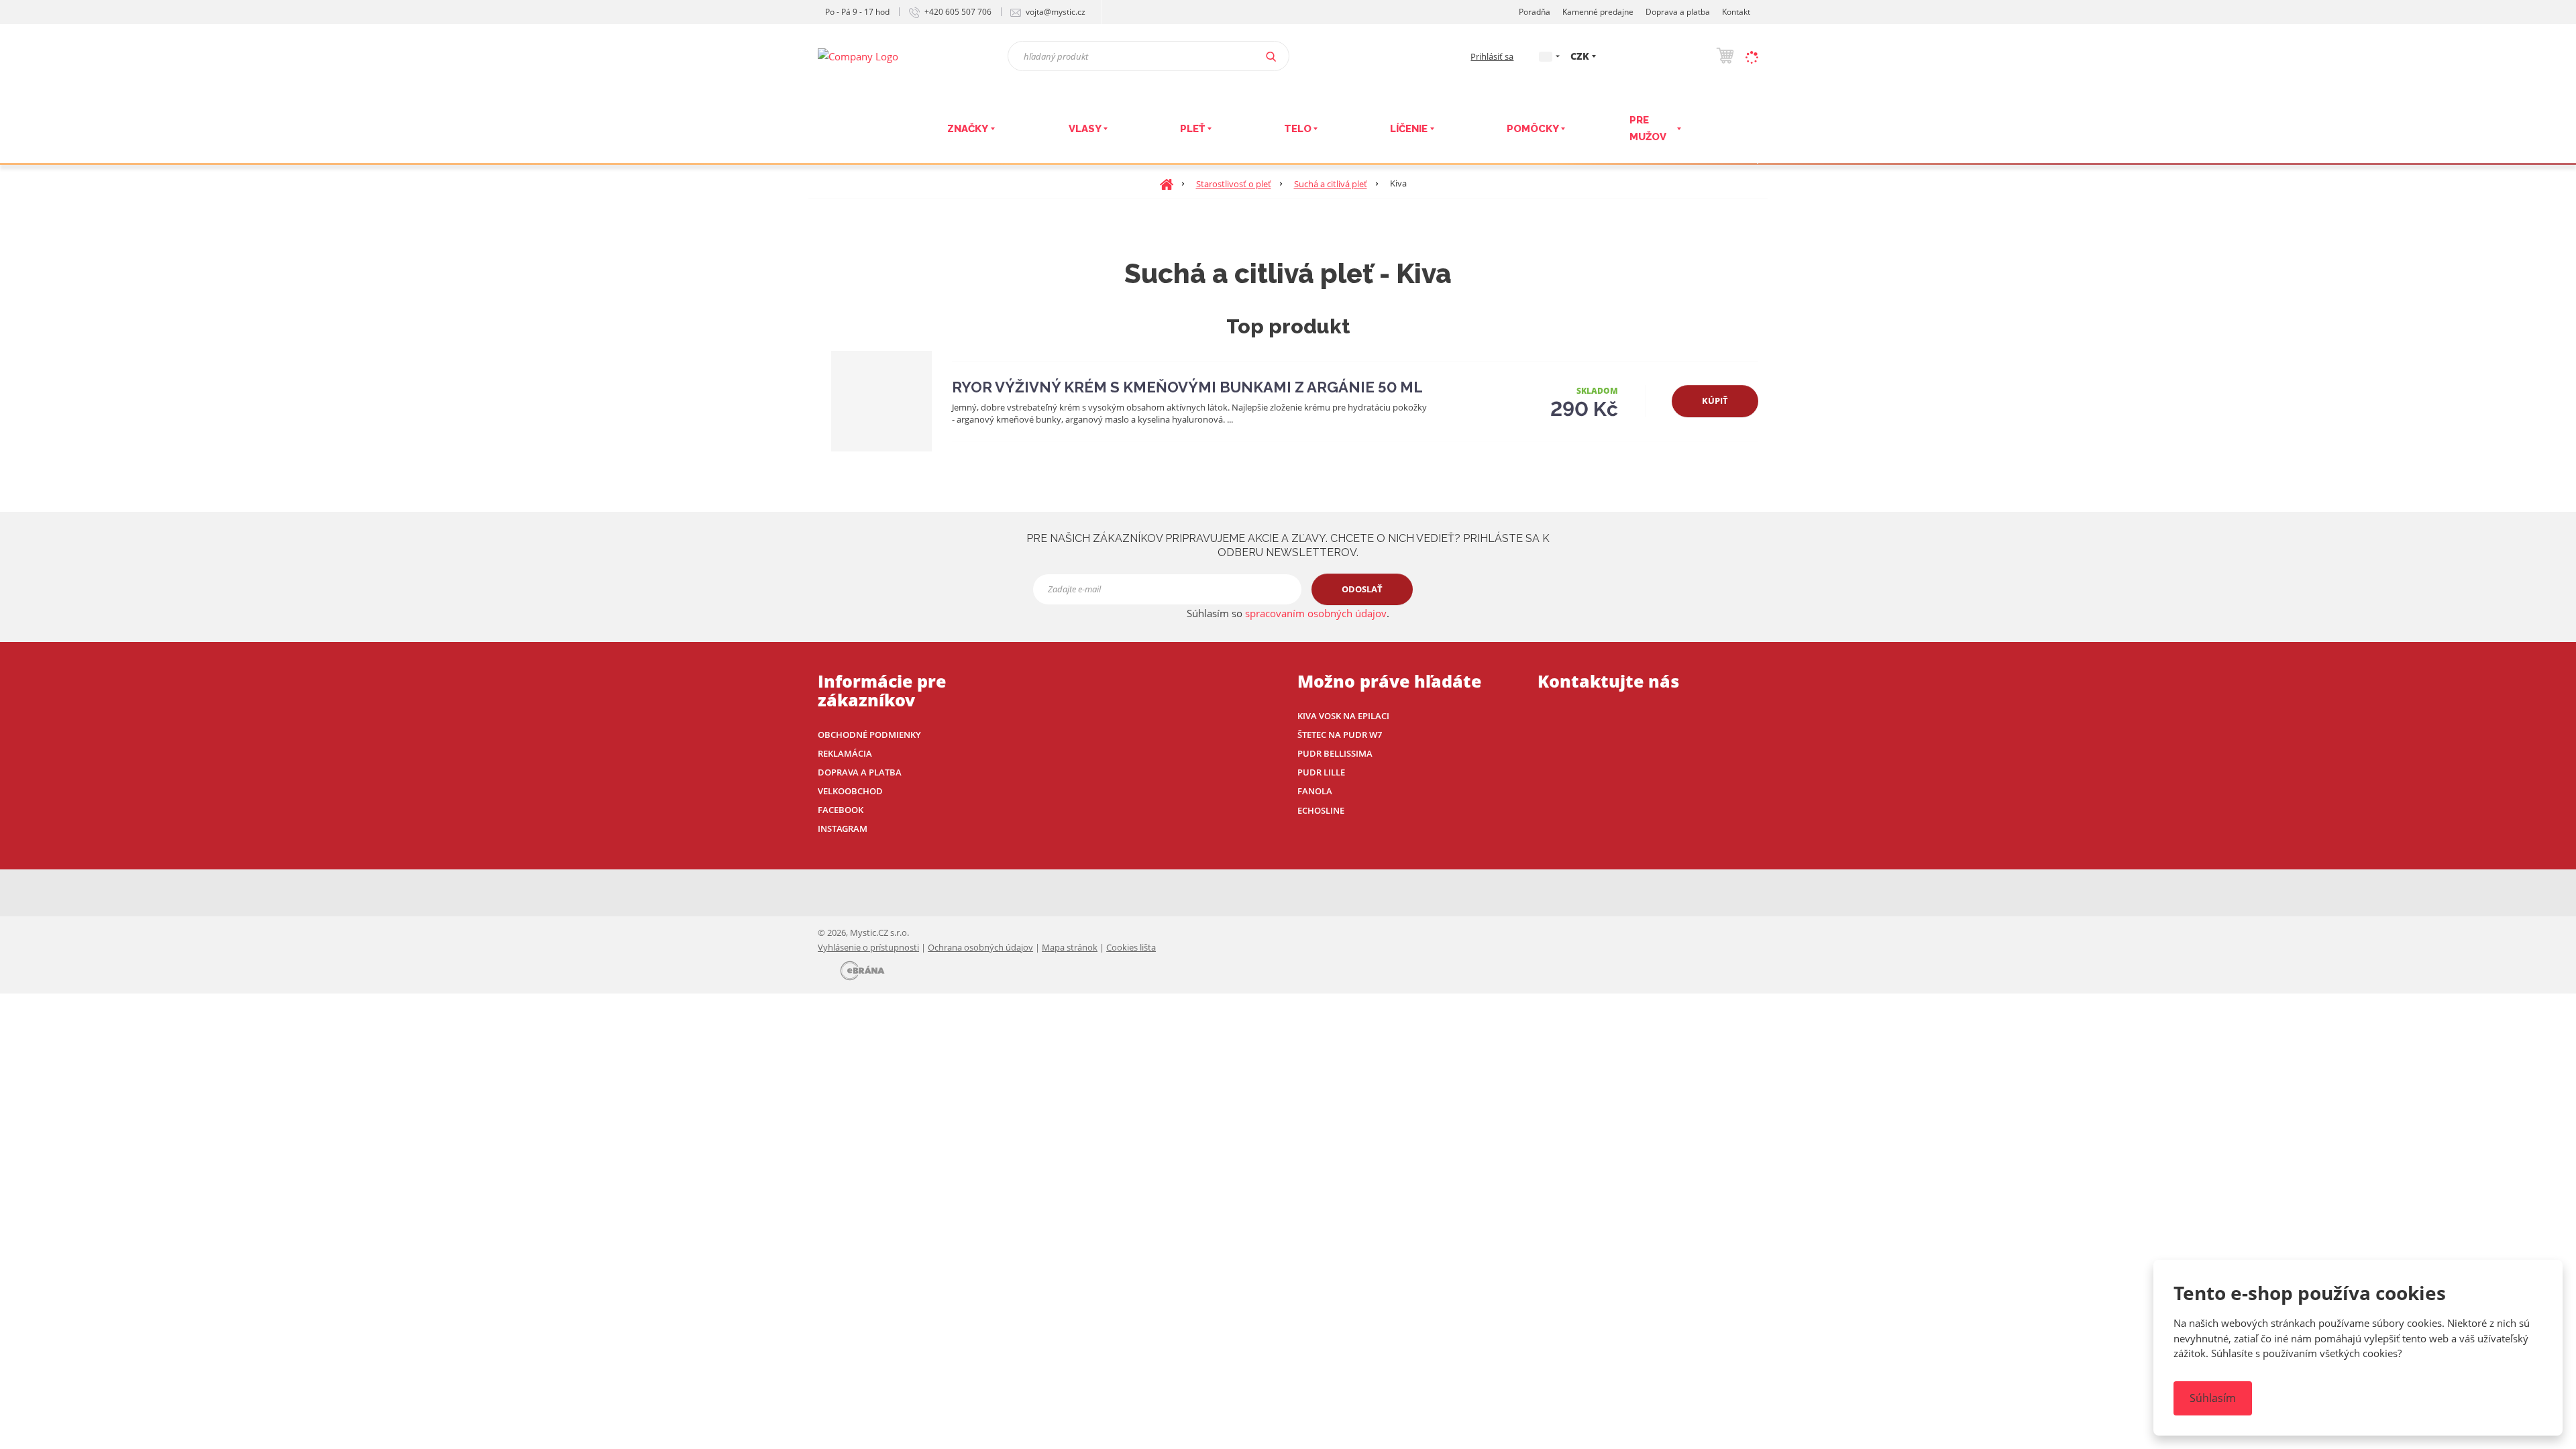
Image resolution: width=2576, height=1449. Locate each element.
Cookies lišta (1131, 947)
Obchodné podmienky (869, 735)
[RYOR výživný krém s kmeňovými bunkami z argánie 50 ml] (881, 401)
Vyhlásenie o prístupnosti (868, 947)
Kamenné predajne (1598, 12)
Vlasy (1085, 129)
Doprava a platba (1678, 12)
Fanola (1315, 791)
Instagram (843, 828)
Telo (1298, 129)
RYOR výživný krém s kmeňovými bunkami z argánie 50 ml (1187, 387)
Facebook (841, 810)
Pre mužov (1648, 129)
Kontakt (1736, 12)
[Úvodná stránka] (858, 55)
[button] (1546, 56)
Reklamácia (845, 753)
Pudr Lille (1321, 772)
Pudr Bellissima (1335, 753)
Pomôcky (1533, 129)
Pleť (1192, 129)
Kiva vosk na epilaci (1343, 716)
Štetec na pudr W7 (1340, 735)
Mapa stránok (1070, 947)
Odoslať (1362, 589)
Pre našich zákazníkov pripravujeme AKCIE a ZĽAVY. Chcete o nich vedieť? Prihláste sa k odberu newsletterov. (1288, 545)
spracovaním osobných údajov (1316, 613)
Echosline (1321, 810)
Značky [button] (968, 129)
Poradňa (1535, 12)
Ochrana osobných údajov (980, 947)
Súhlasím (2213, 1398)
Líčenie (1409, 129)
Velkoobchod (850, 791)
